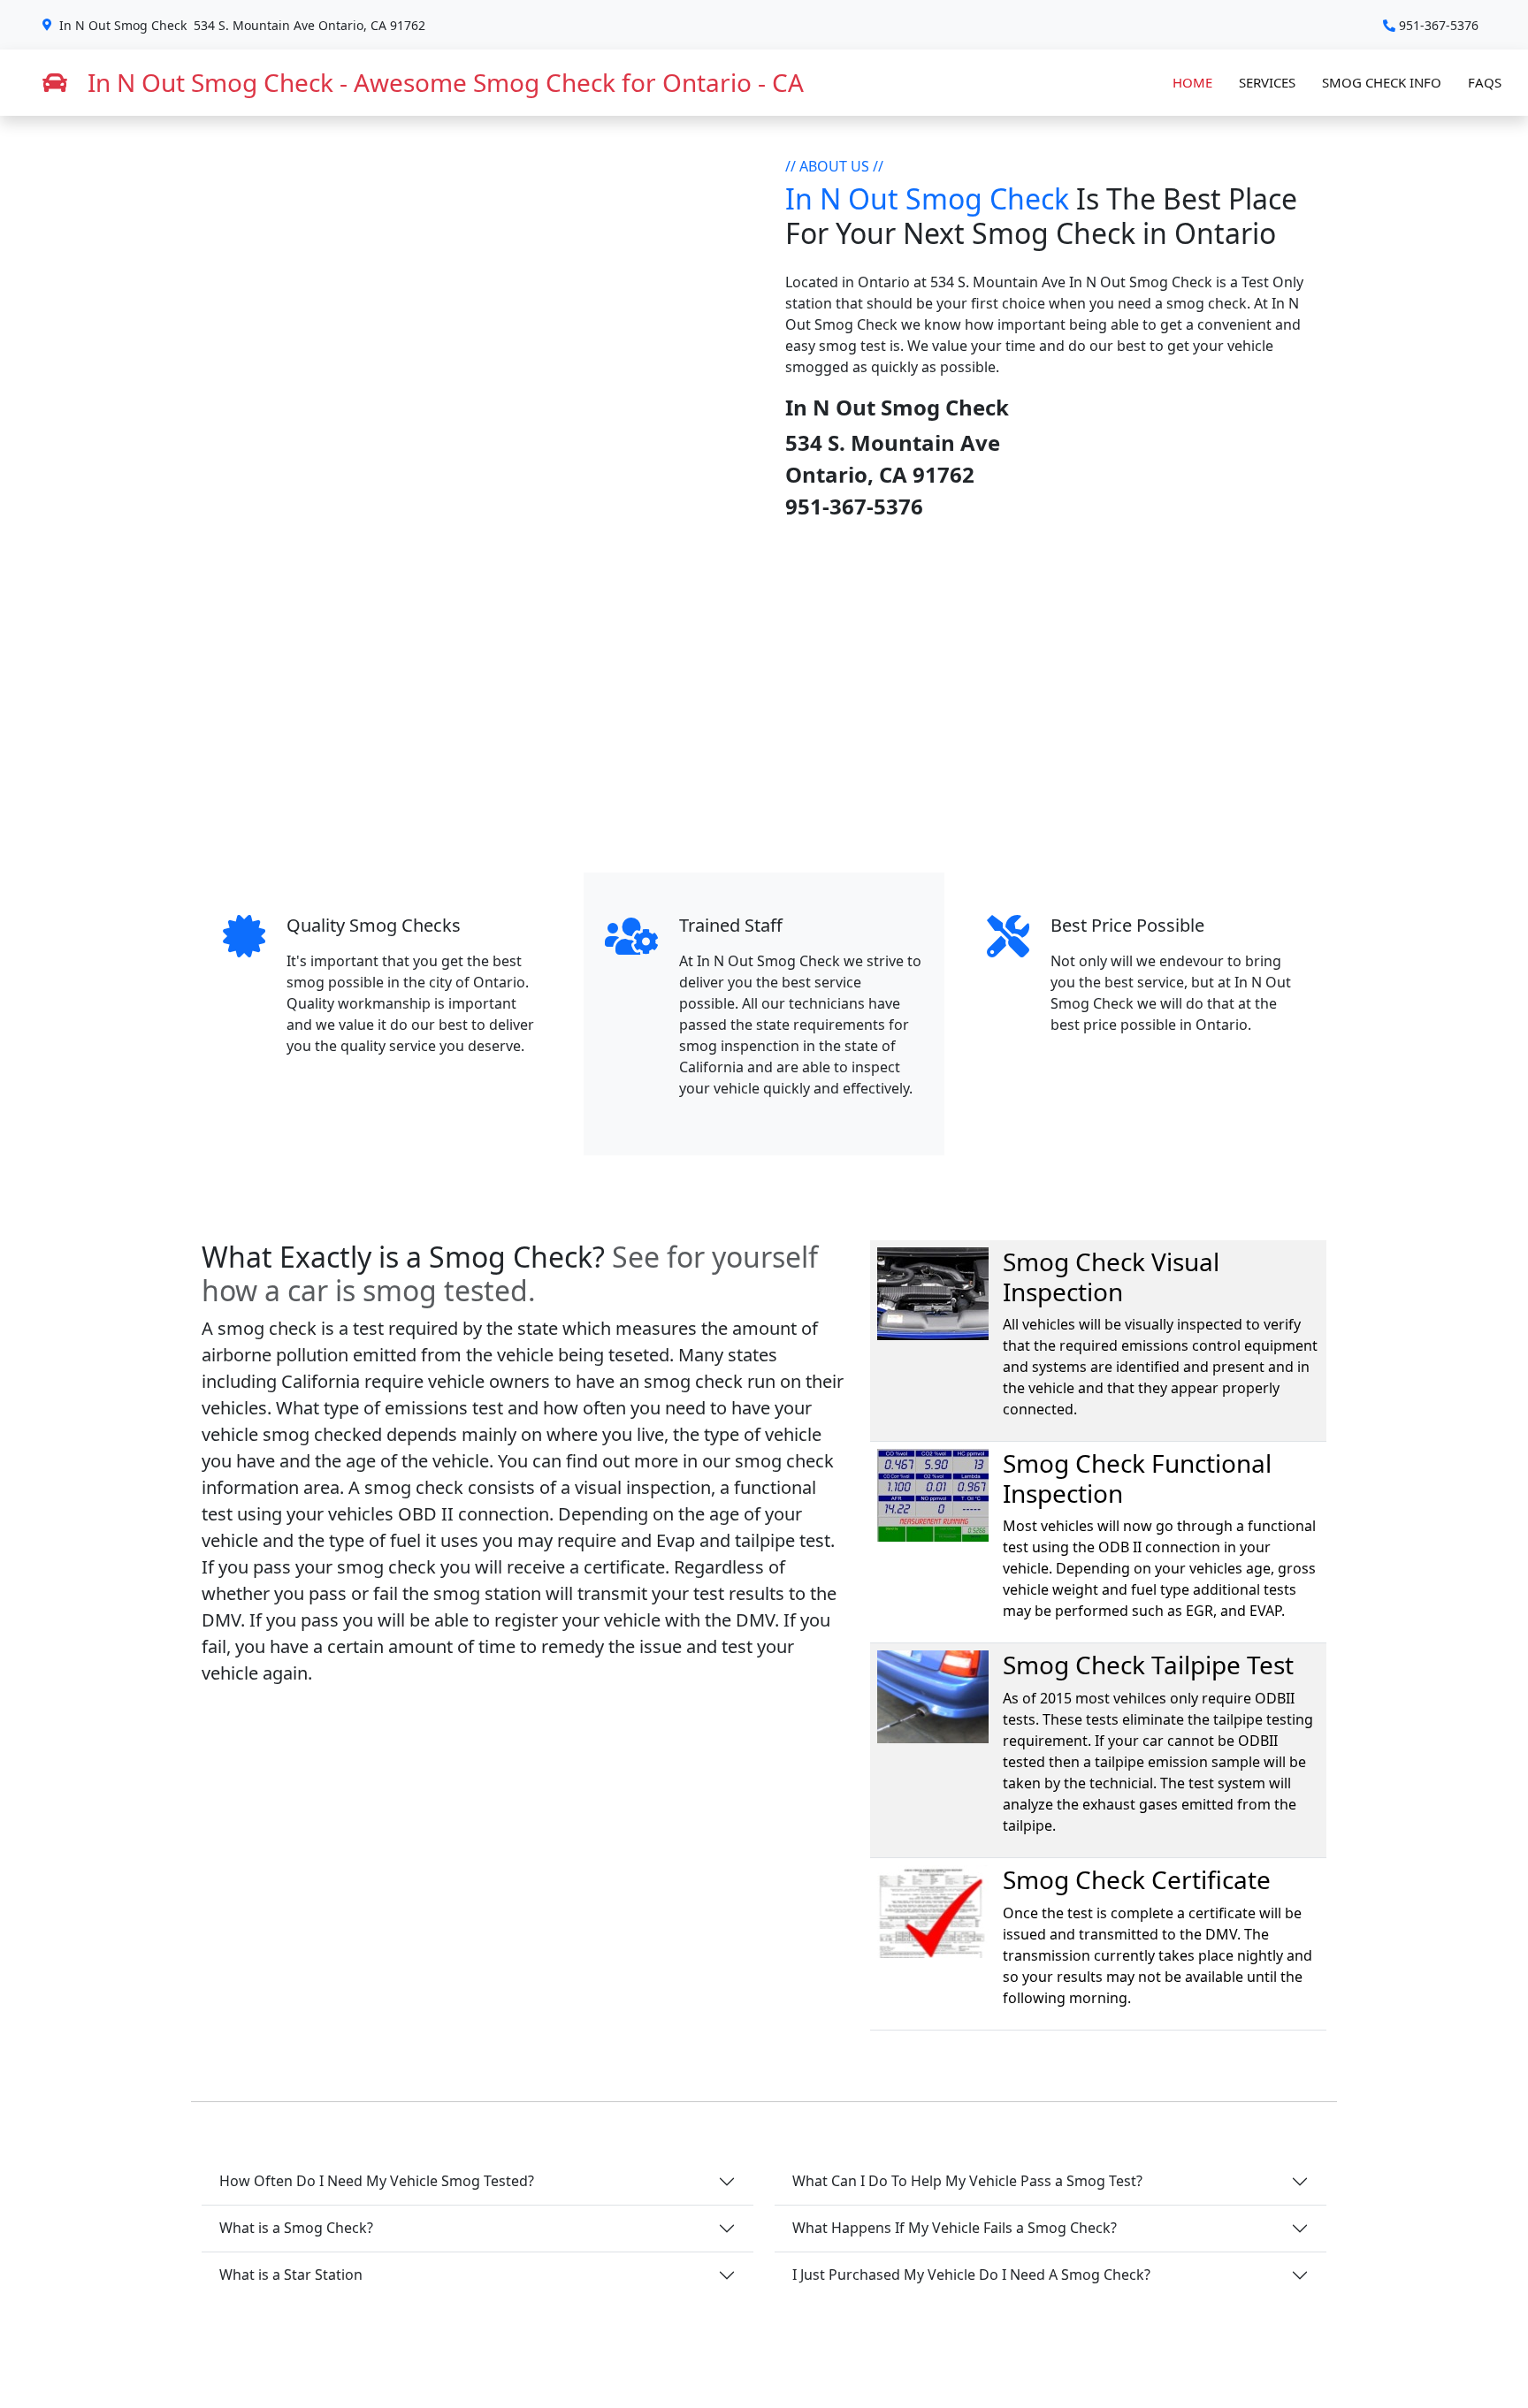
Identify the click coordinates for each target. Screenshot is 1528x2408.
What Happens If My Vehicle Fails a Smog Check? (955, 2228)
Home (1192, 82)
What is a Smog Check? (296, 2228)
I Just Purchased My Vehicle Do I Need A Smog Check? (971, 2275)
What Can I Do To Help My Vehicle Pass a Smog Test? (967, 2181)
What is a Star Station (291, 2275)
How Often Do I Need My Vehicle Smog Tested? (377, 2181)
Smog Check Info (1382, 82)
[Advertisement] (764, 697)
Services (1267, 82)
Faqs (1485, 82)
